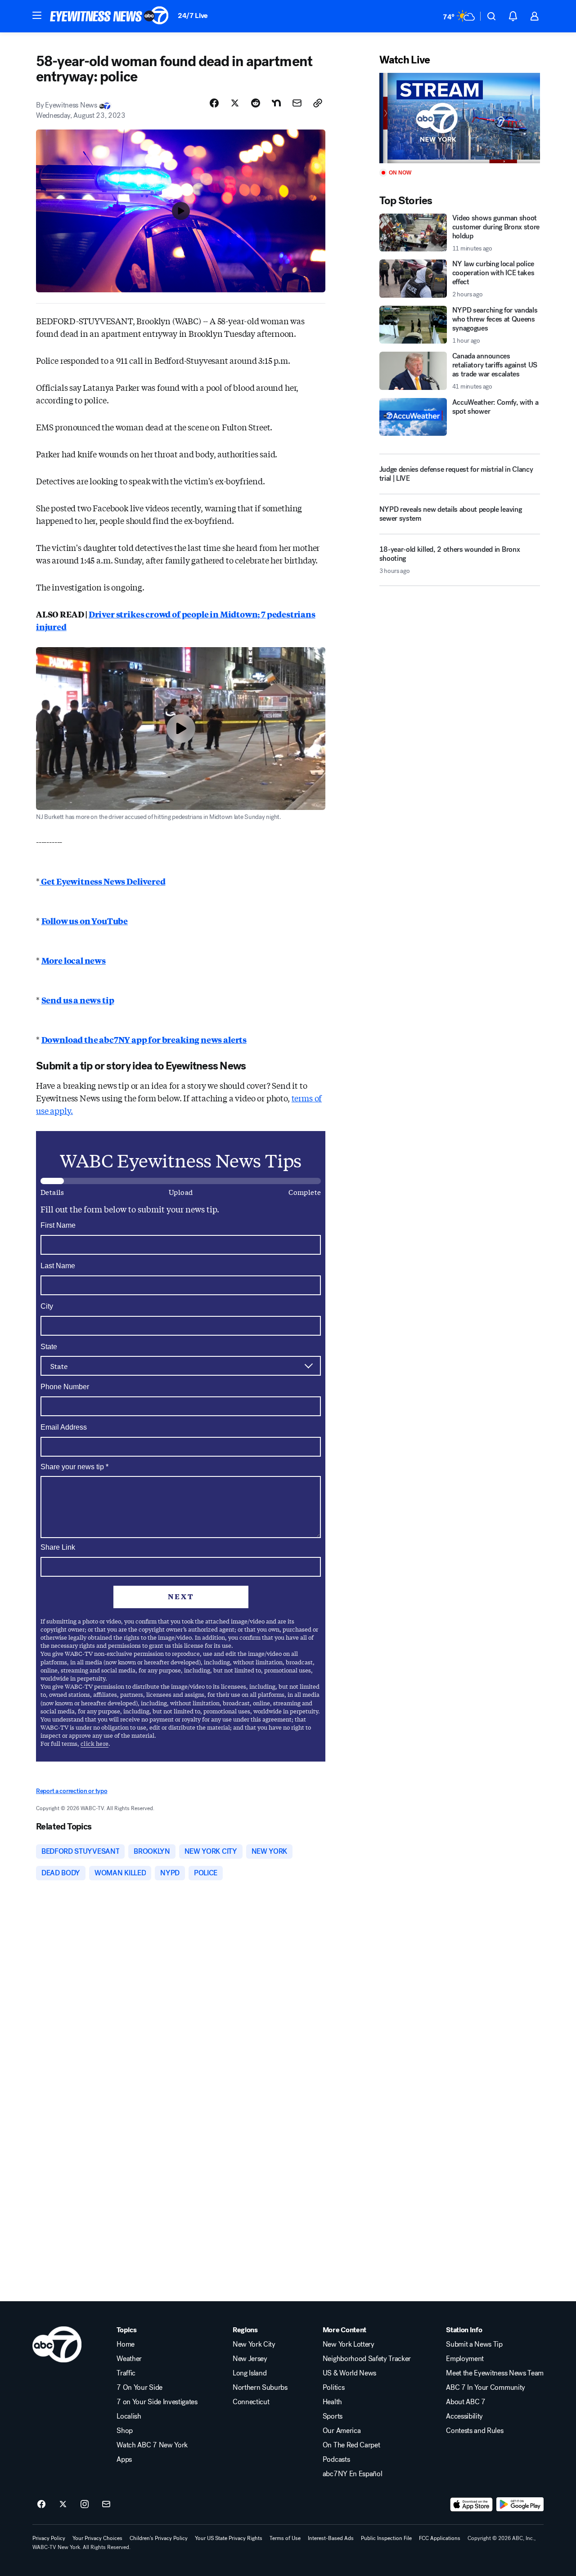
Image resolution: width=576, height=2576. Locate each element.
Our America (342, 2431)
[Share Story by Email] (297, 103)
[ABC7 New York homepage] (109, 16)
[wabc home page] (57, 2344)
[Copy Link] (318, 103)
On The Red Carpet (351, 2445)
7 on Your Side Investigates (157, 2402)
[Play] (460, 118)
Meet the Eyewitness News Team (495, 2373)
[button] (37, 15)
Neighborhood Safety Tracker (367, 2359)
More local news (74, 960)
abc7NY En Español (353, 2474)
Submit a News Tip (474, 2344)
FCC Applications (440, 2538)
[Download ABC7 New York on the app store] (472, 2504)
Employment (465, 2359)
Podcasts (336, 2460)
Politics (333, 2388)
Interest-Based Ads (331, 2538)
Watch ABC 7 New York (152, 2445)
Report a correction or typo (72, 1791)
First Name (58, 1225)
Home (126, 2344)
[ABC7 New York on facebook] (41, 2504)
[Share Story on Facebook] (214, 103)
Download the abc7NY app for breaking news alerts (144, 1039)
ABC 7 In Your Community (486, 2388)
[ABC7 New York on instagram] (85, 2504)
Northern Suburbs (260, 2388)
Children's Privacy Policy (159, 2538)
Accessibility (464, 2416)
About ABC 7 (466, 2402)
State (49, 1347)
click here (94, 1743)
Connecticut (251, 2402)
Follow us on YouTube (85, 921)
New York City (254, 2344)
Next (181, 1596)
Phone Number (65, 1387)
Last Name (58, 1266)
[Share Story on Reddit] (256, 103)
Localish (129, 2416)
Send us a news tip (78, 1000)
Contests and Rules (475, 2431)
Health (332, 2402)
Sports (333, 2416)
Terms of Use (285, 2538)
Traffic (126, 2373)
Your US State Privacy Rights (229, 2538)
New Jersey (250, 2359)
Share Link (58, 1547)
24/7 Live (193, 16)
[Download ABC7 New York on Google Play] (520, 2504)
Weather (129, 2359)
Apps (124, 2460)
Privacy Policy (49, 2538)
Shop (125, 2431)
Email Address (64, 1427)
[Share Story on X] (235, 103)
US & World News (349, 2373)
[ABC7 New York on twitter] (63, 2504)
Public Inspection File (386, 2538)
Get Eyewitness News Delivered (103, 881)
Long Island (250, 2373)
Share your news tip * (74, 1467)
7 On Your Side (139, 2388)
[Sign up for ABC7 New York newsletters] (106, 2504)
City (47, 1306)
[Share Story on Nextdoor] (276, 103)
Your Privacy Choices (97, 2538)
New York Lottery (349, 2344)
